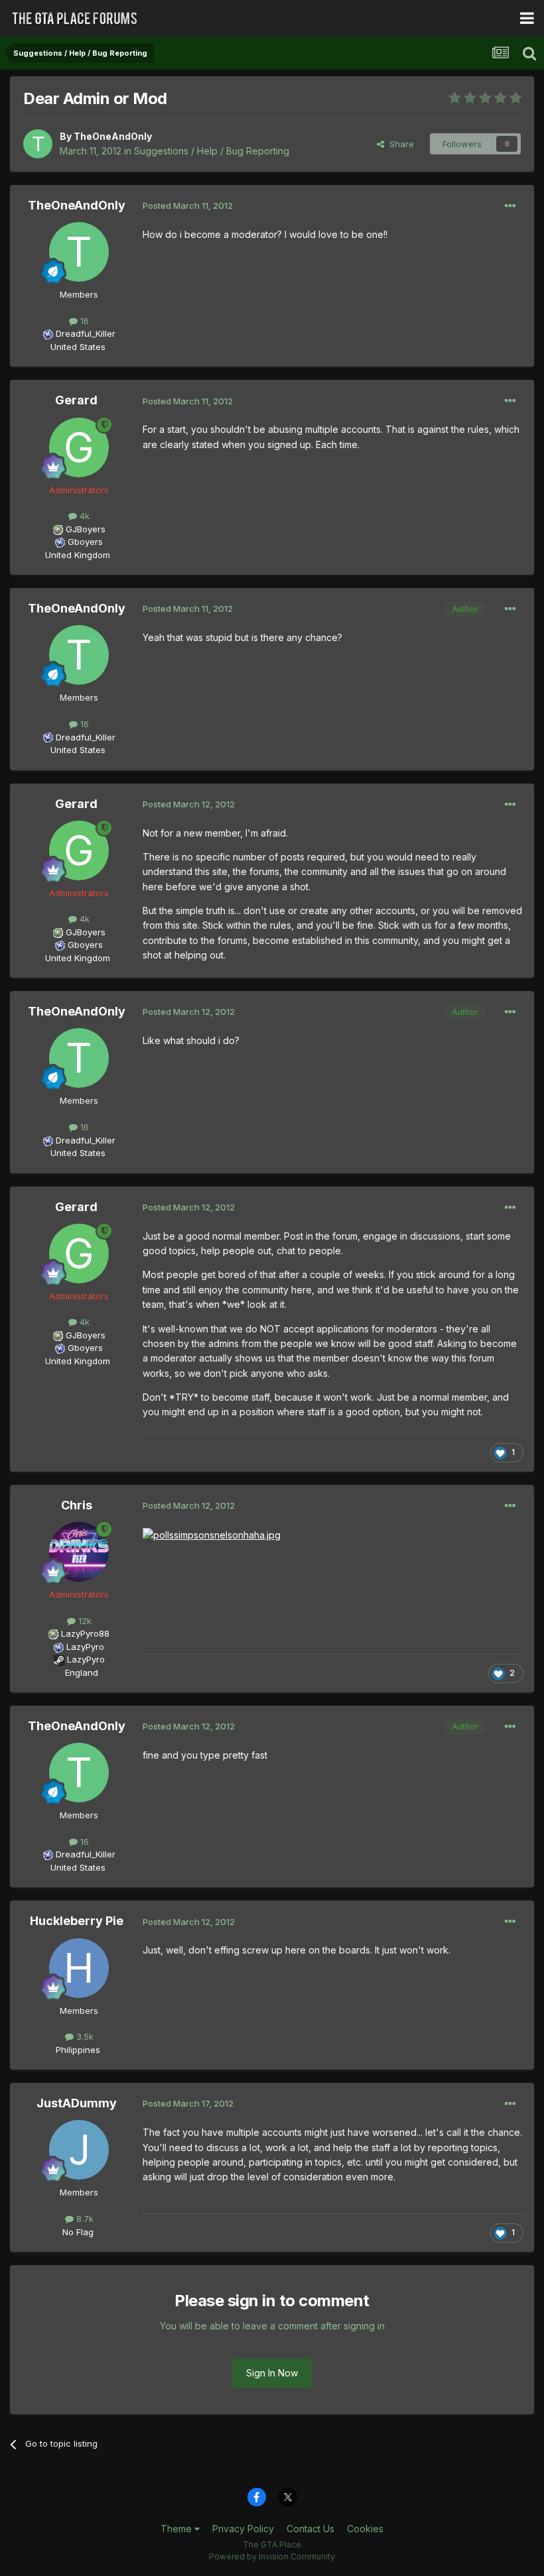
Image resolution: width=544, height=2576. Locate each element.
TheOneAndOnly (113, 136)
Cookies (365, 2529)
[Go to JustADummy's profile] (79, 2150)
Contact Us (310, 2529)
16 (83, 321)
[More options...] (510, 206)
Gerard (76, 400)
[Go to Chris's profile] (79, 1552)
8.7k (84, 2219)
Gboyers (85, 542)
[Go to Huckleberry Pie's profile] (79, 1968)
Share (399, 144)
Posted (188, 205)
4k (83, 516)
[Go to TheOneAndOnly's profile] (38, 144)
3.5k (84, 2036)
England (78, 1672)
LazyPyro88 (85, 1633)
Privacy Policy (243, 2529)
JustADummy (77, 2103)
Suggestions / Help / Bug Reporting (212, 151)
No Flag (78, 2232)
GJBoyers (86, 529)
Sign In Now (272, 2373)
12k (84, 1621)
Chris (77, 1505)
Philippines (78, 2050)
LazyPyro (85, 1647)
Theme (177, 2529)
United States (78, 347)
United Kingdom (78, 555)
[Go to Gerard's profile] (79, 447)
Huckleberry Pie (77, 1921)
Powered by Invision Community (272, 2556)
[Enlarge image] (212, 1534)
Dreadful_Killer (86, 333)
